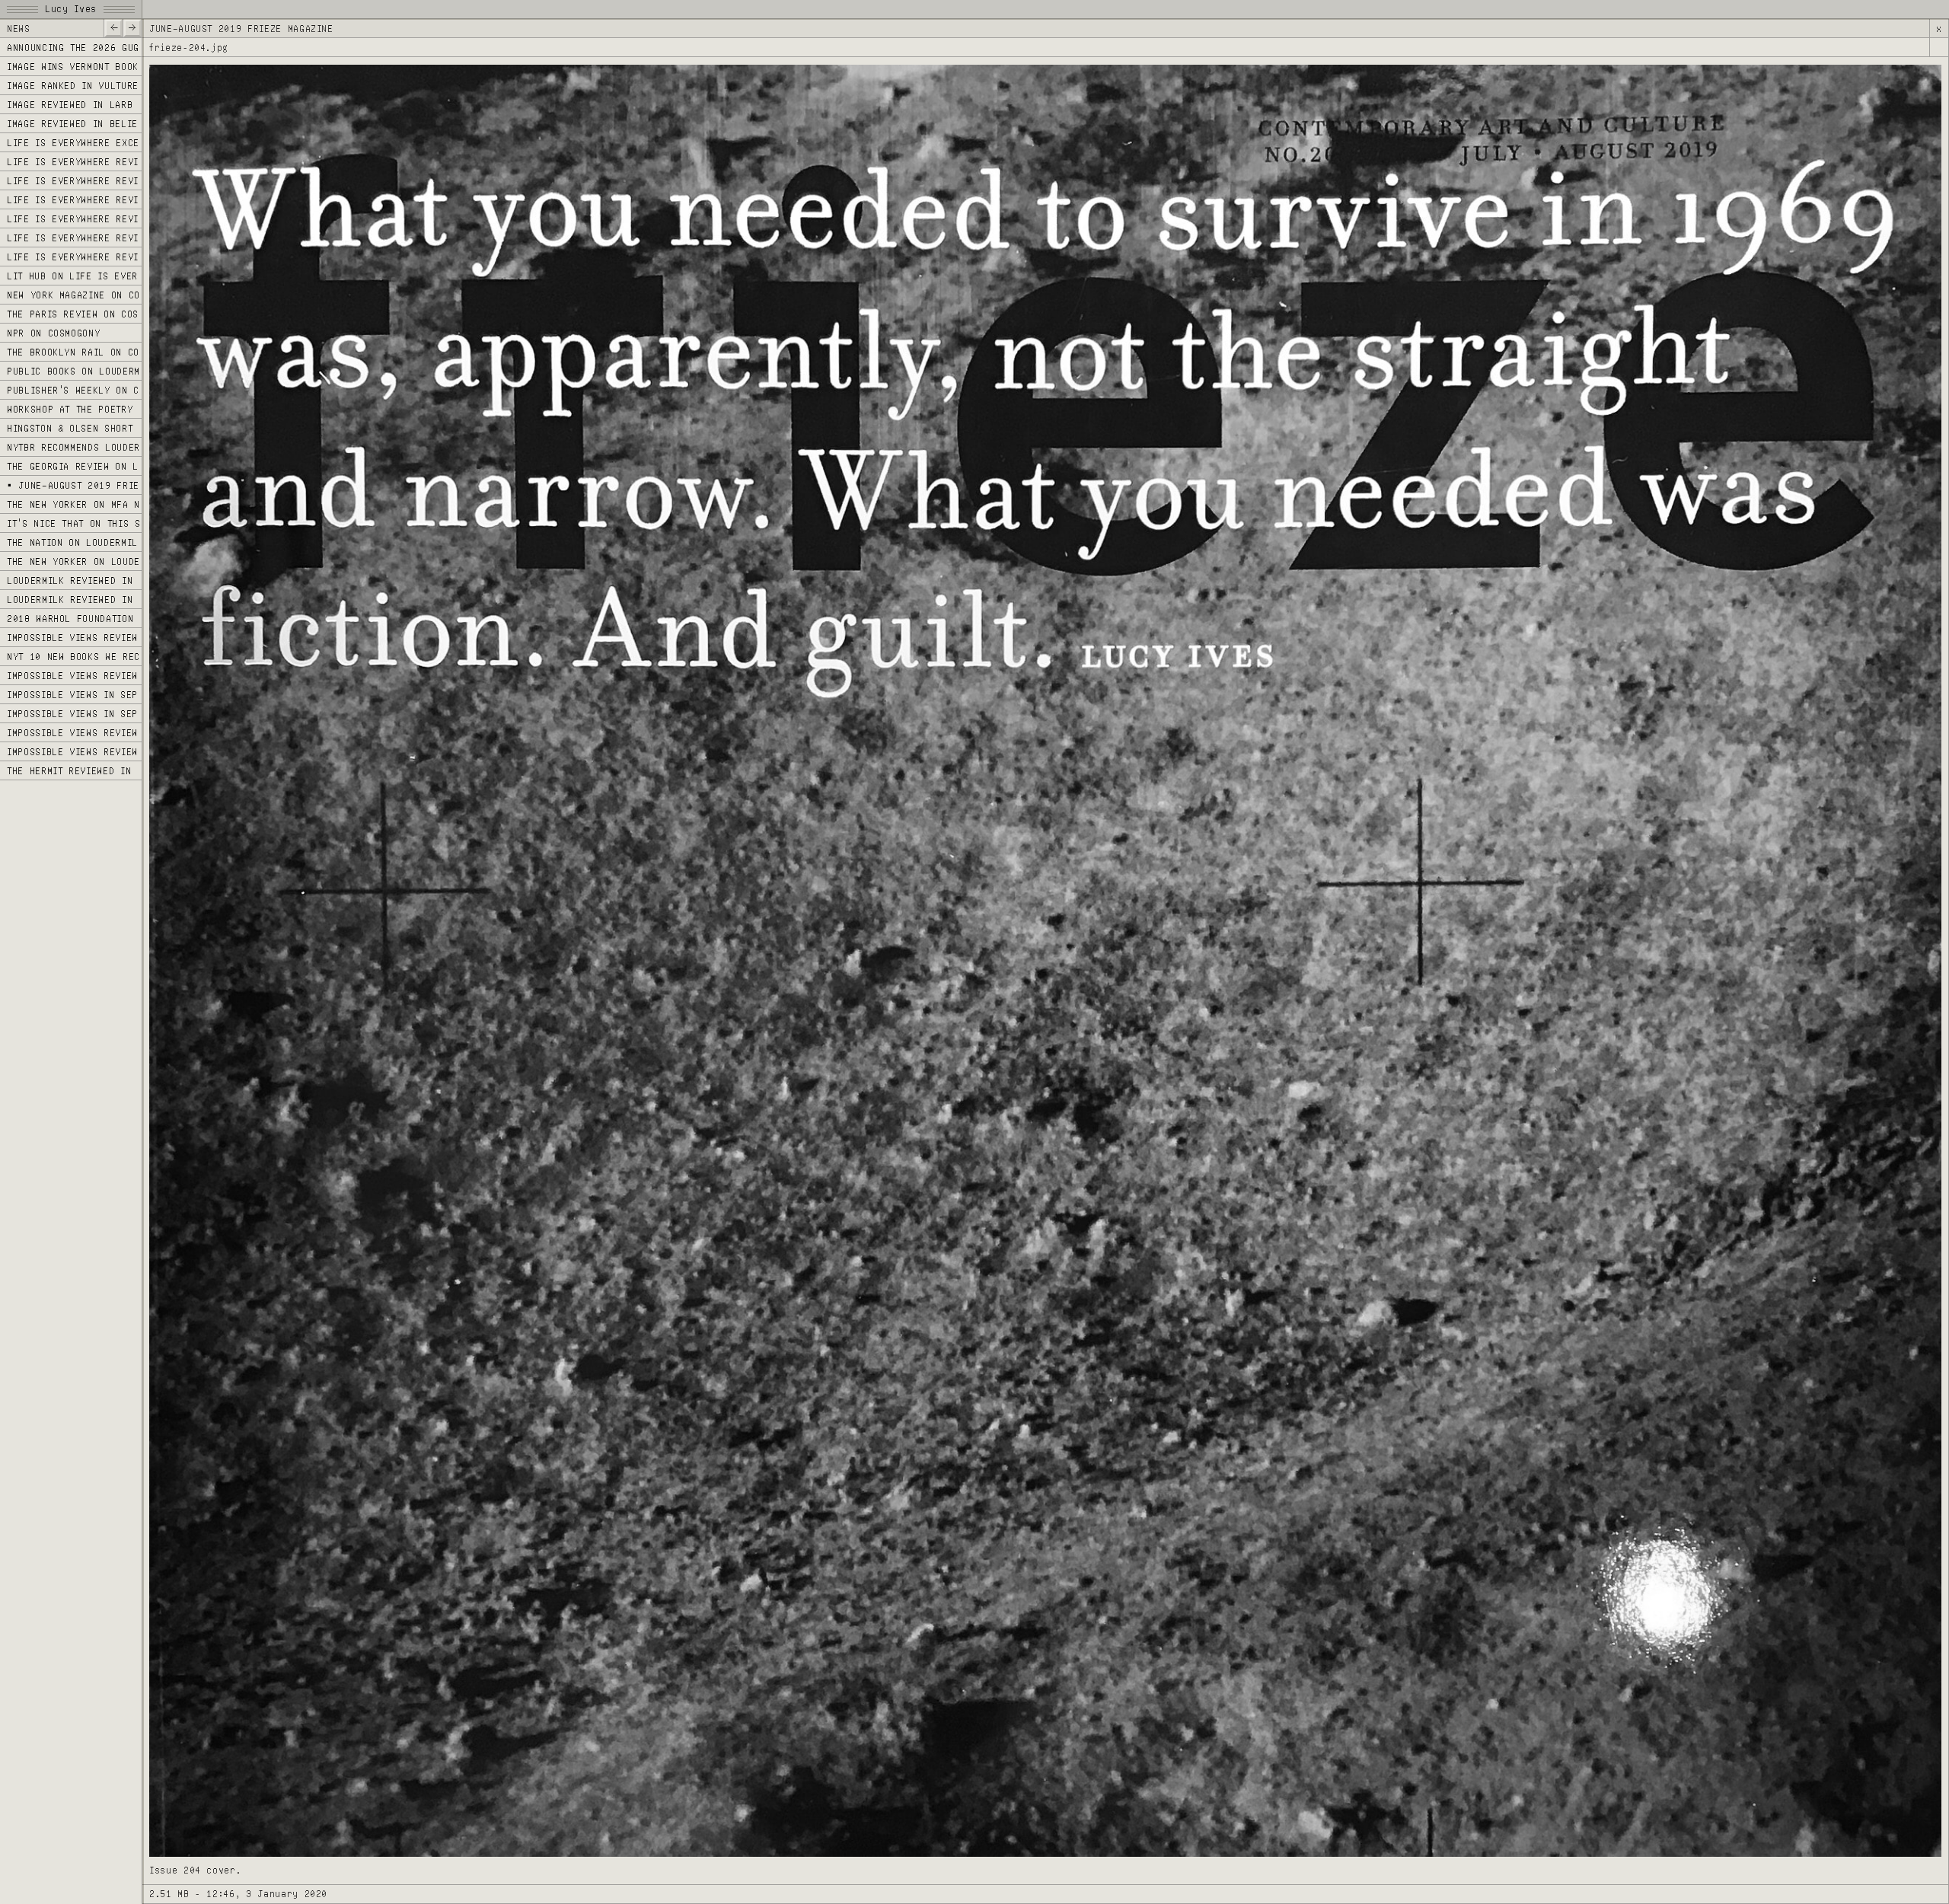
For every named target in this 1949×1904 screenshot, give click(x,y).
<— (113, 27)
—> (132, 27)
